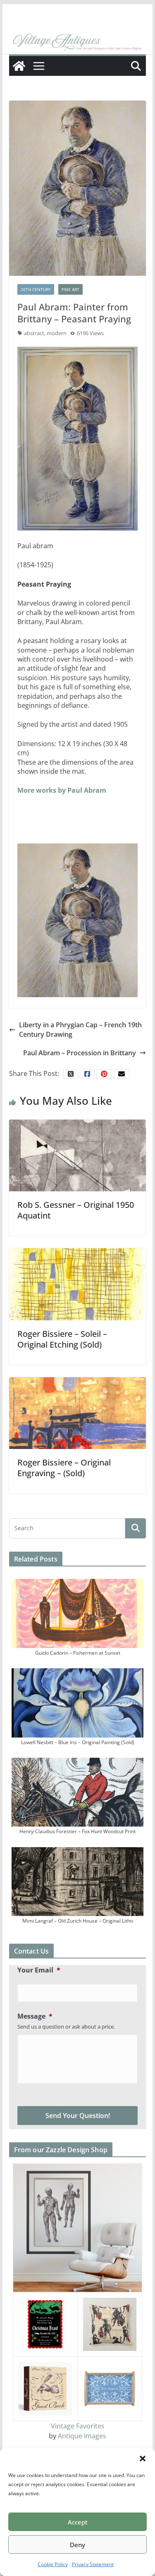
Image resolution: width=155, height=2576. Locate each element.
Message (35, 2016)
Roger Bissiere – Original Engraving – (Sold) (64, 1468)
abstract (34, 333)
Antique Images (82, 2436)
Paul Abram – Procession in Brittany (80, 1053)
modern (57, 333)
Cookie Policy (53, 2564)
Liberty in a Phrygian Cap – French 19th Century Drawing (80, 1029)
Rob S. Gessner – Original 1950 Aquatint (76, 1210)
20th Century (36, 289)
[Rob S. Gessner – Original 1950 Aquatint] (78, 1155)
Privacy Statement (93, 2564)
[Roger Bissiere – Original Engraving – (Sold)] (78, 1412)
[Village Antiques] (78, 42)
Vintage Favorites (78, 2426)
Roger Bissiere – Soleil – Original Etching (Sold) (62, 1339)
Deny (77, 2545)
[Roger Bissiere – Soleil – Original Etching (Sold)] (78, 1284)
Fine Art (70, 289)
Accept (78, 2522)
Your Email (39, 1970)
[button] (143, 2459)
